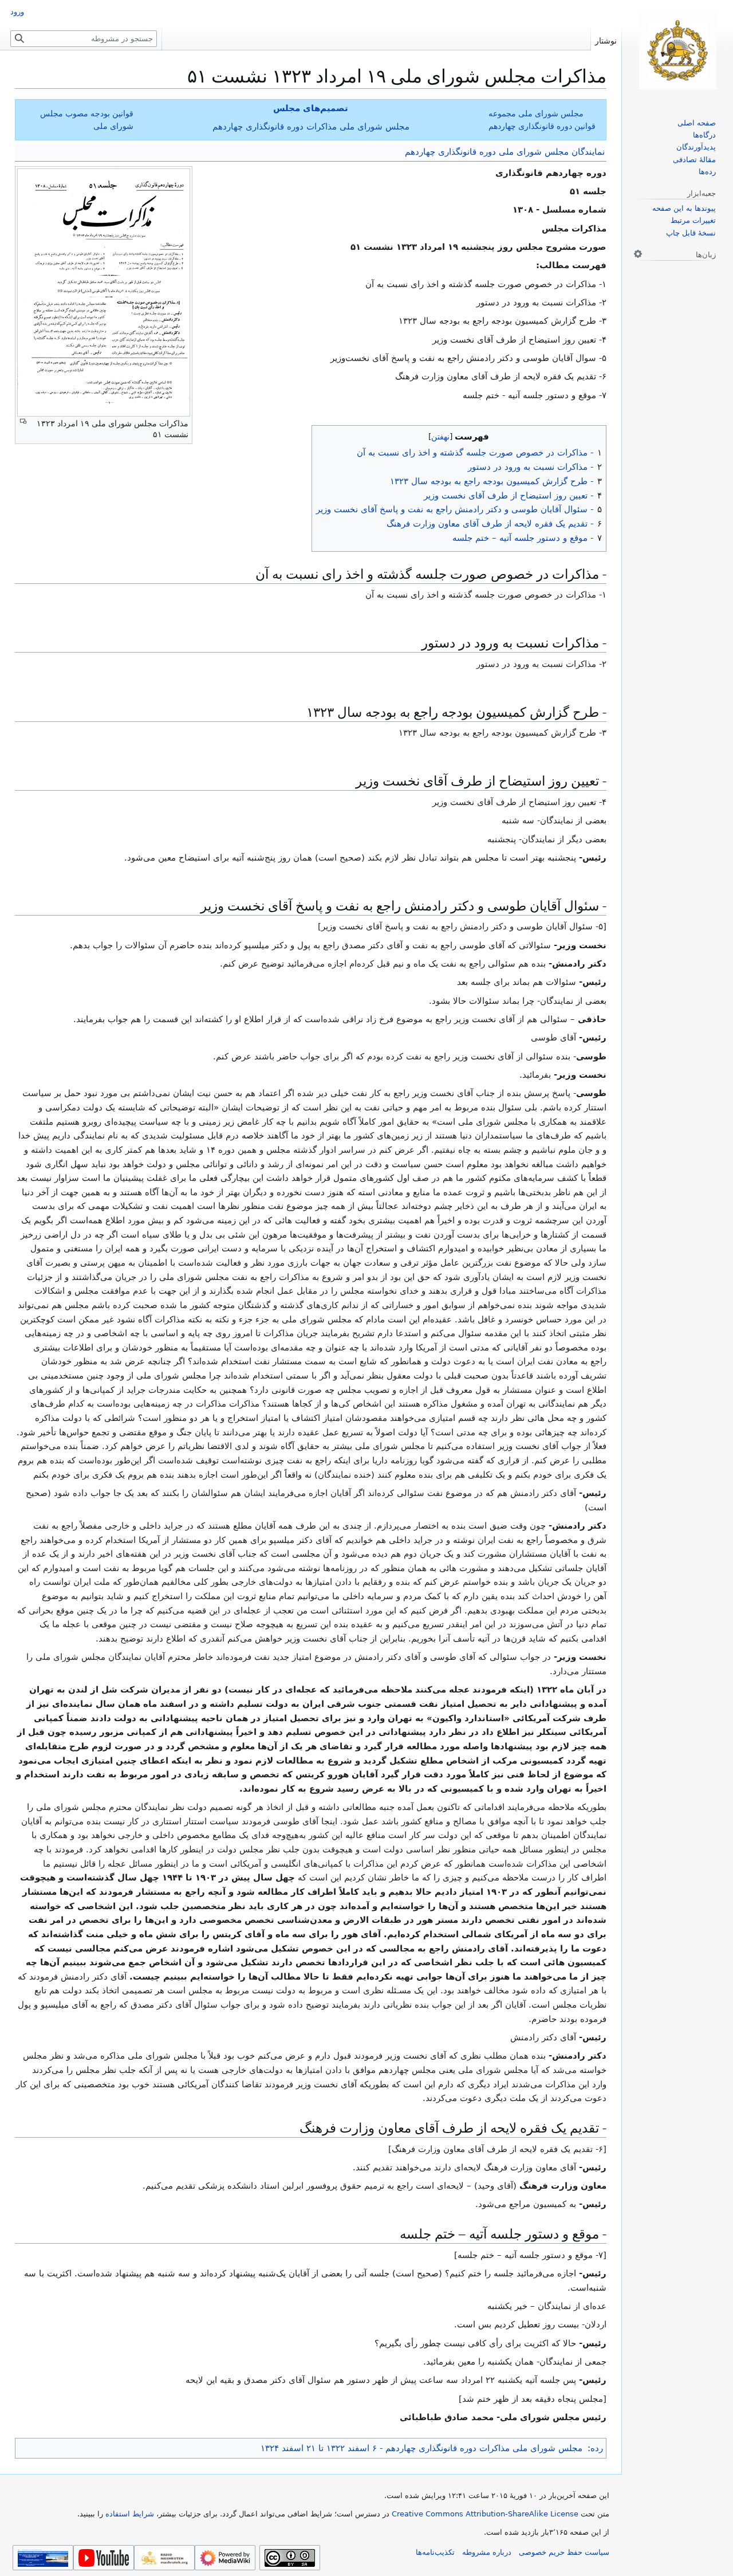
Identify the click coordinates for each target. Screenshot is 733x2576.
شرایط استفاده (130, 2514)
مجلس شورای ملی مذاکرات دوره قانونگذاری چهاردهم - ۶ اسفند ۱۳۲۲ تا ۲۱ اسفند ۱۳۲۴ (421, 2448)
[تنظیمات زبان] (638, 254)
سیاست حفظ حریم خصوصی (564, 2552)
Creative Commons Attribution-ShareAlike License (485, 2514)
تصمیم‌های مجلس (311, 108)
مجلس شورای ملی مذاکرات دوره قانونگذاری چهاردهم (311, 127)
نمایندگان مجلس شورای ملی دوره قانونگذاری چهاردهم (505, 152)
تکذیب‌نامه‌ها (435, 2552)
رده (597, 2448)
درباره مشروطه (487, 2552)
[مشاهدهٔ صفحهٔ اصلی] (677, 51)
